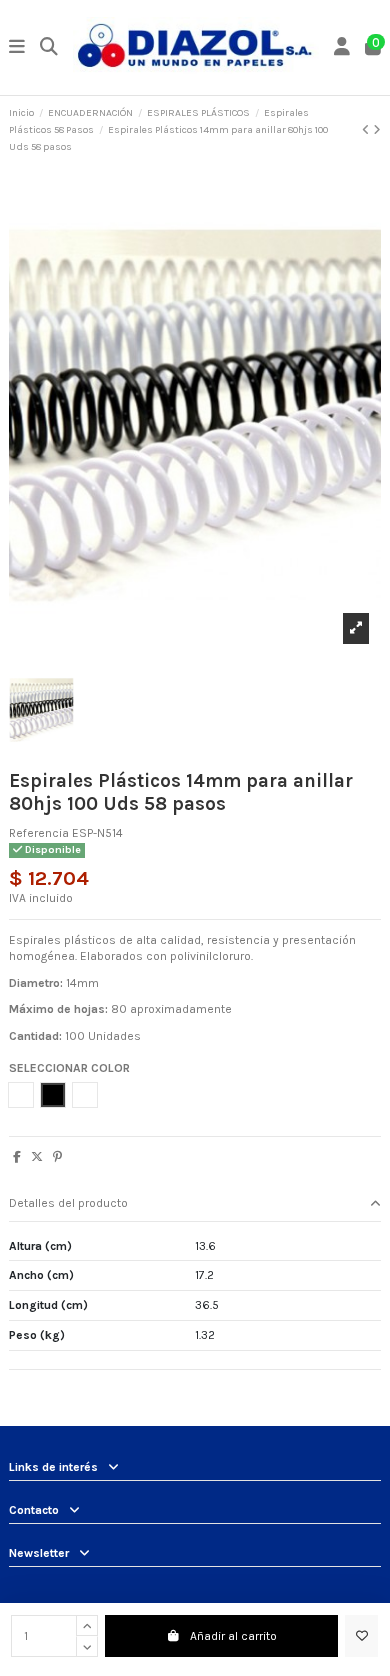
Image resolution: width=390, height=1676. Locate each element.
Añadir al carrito (233, 1636)
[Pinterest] (57, 1157)
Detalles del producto (68, 1203)
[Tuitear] (37, 1157)
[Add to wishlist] (361, 1636)
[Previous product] (367, 130)
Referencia (39, 833)
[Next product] (377, 130)
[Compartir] (17, 1157)
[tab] (195, 1204)
